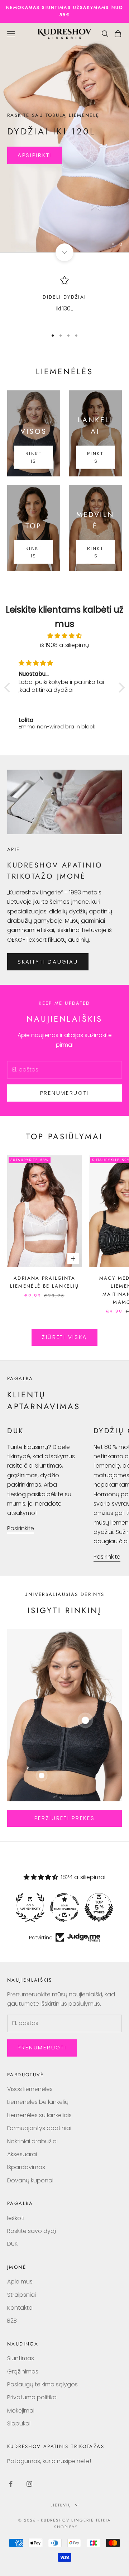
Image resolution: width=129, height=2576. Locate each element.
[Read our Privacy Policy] (118, 1341)
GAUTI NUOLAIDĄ (66, 1297)
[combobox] (30, 1271)
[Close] (116, 1218)
